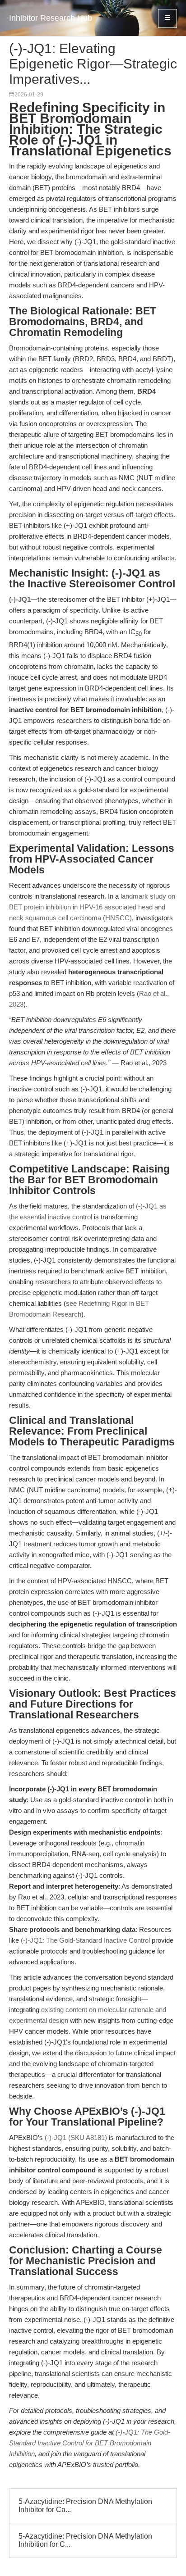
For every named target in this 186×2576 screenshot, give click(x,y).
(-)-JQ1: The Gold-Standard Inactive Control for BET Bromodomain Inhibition (90, 2443)
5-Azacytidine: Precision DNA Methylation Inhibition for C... (85, 2540)
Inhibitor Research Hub (51, 18)
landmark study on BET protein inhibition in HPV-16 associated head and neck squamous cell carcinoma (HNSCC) (92, 907)
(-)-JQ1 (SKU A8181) (76, 2138)
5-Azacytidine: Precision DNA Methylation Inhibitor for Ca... (85, 2506)
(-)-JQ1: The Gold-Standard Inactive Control (85, 1940)
